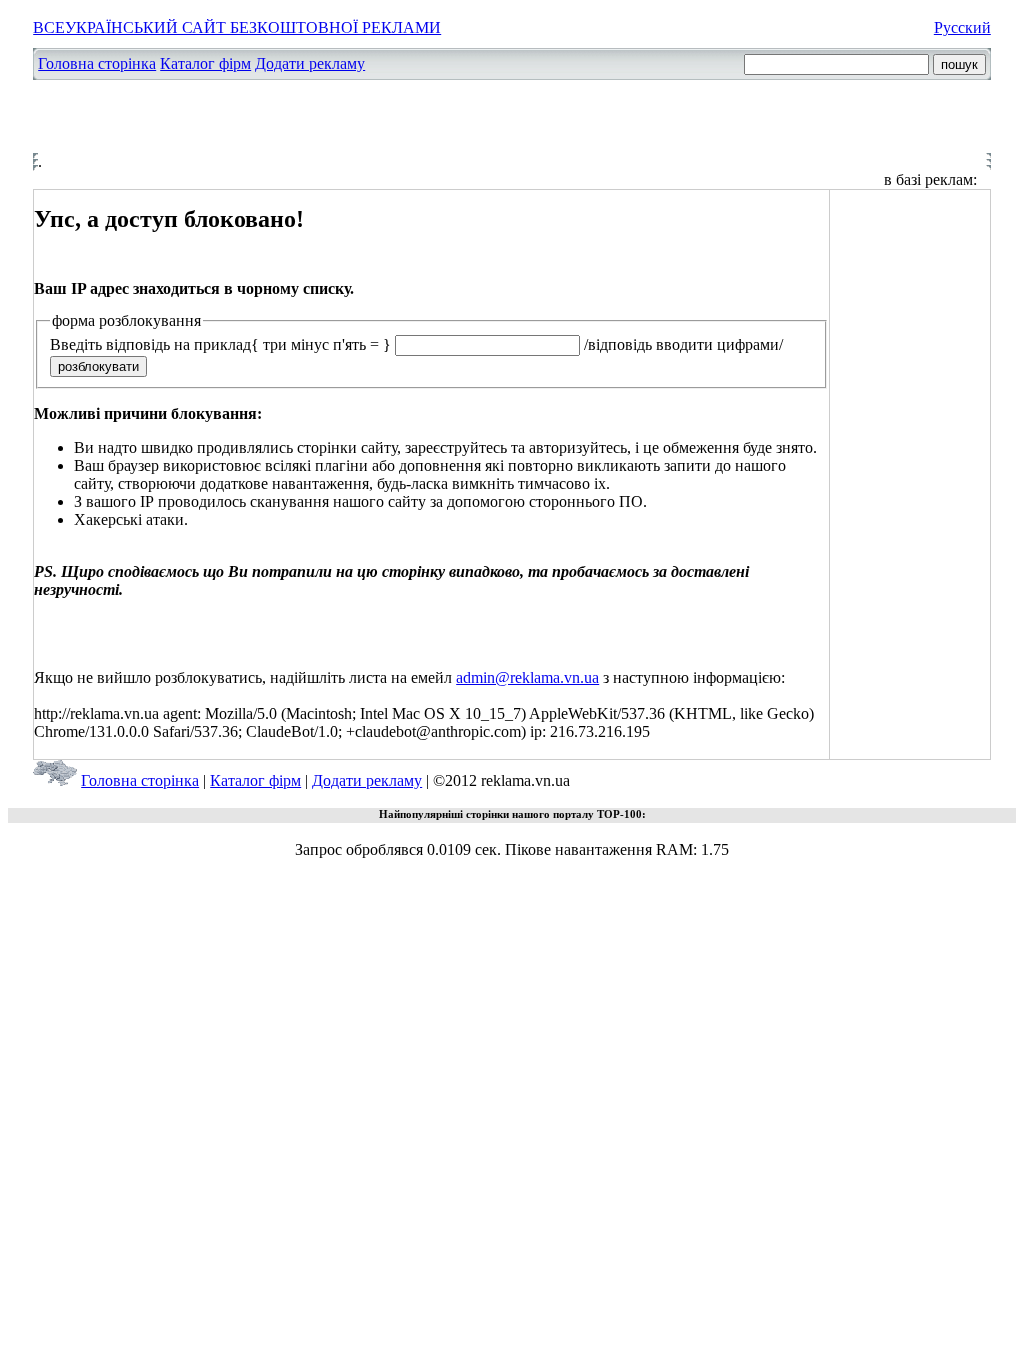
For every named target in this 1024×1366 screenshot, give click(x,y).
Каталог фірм (205, 63)
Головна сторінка (97, 63)
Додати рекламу (310, 63)
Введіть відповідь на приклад (150, 344)
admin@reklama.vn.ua (527, 677)
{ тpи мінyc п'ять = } (321, 344)
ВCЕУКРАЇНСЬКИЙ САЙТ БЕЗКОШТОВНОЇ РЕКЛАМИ (237, 27)
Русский (962, 27)
